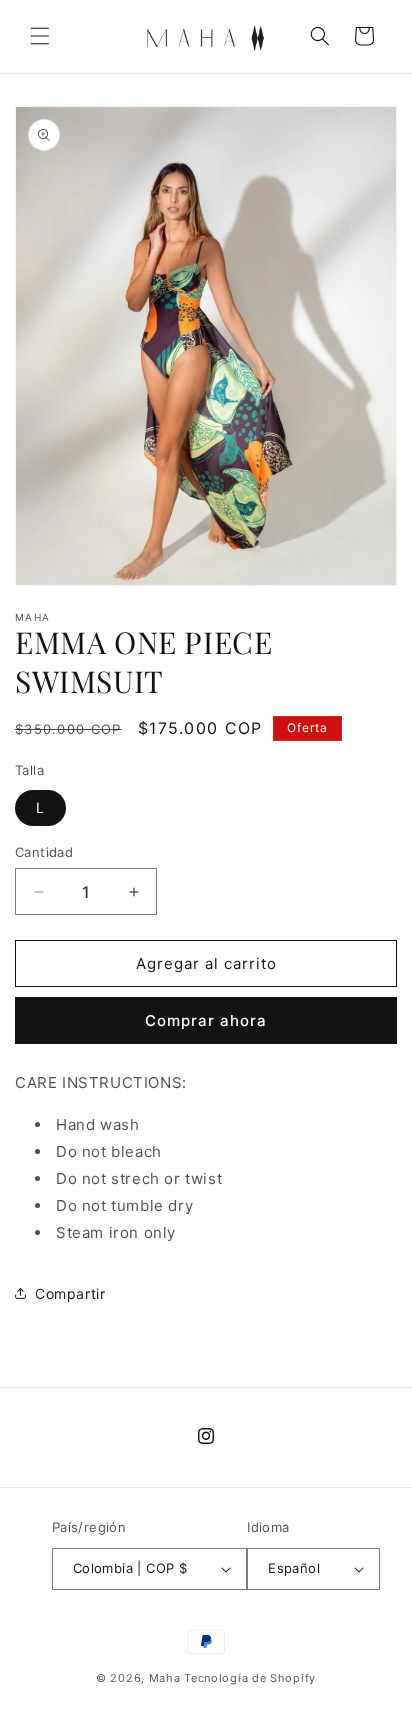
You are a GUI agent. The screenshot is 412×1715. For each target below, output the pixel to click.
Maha (165, 1678)
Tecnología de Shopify (250, 1678)
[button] (40, 36)
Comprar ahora (206, 1020)
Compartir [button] (70, 1293)
